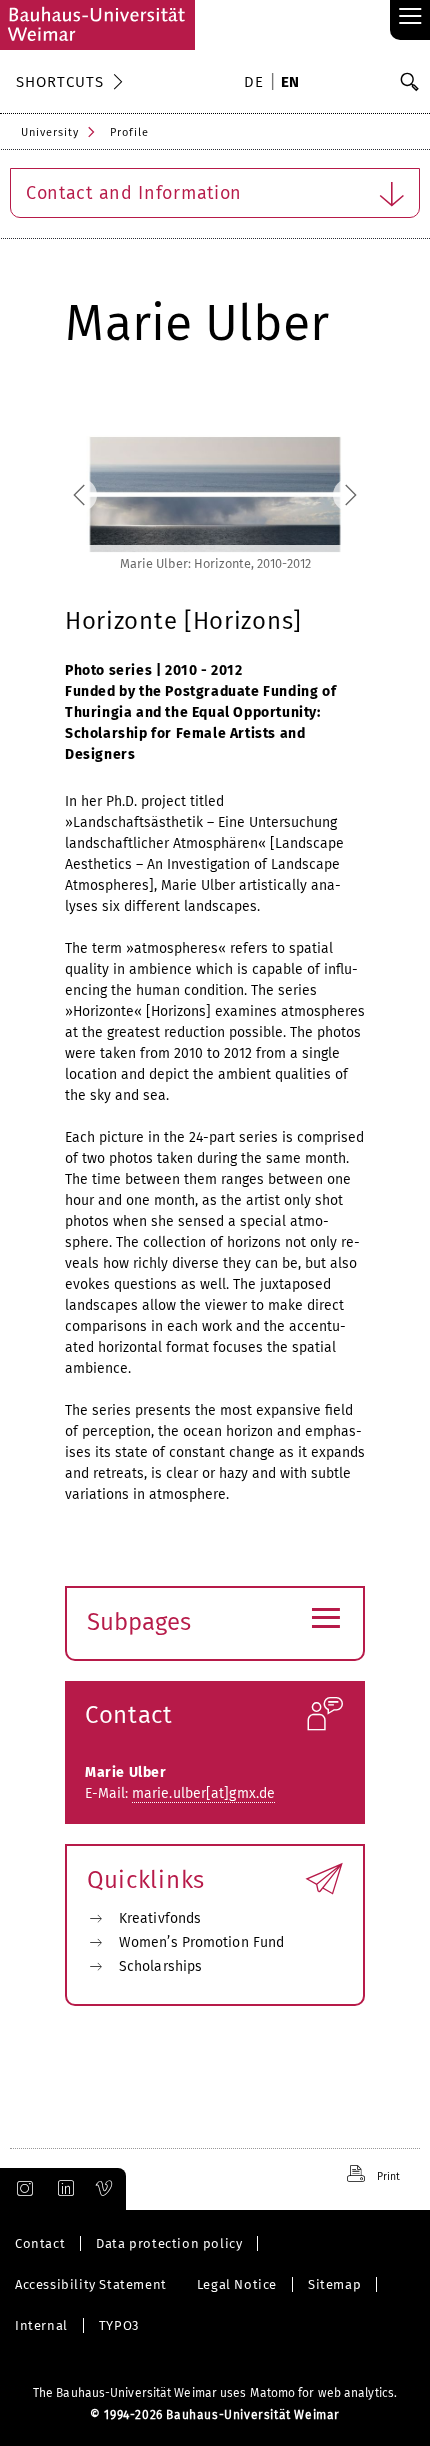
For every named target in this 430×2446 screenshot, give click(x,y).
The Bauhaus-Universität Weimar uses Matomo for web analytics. (215, 2393)
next (328, 494)
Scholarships (160, 1966)
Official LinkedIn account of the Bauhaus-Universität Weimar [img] (63, 2189)
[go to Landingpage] (97, 25)
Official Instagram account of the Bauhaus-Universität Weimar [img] (21, 2189)
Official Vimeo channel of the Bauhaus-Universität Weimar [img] (105, 2189)
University (50, 132)
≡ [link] (410, 17)
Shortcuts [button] (60, 82)
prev (101, 494)
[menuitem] (257, 84)
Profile (129, 132)
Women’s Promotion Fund (201, 1942)
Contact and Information (134, 193)
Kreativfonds (160, 1918)
